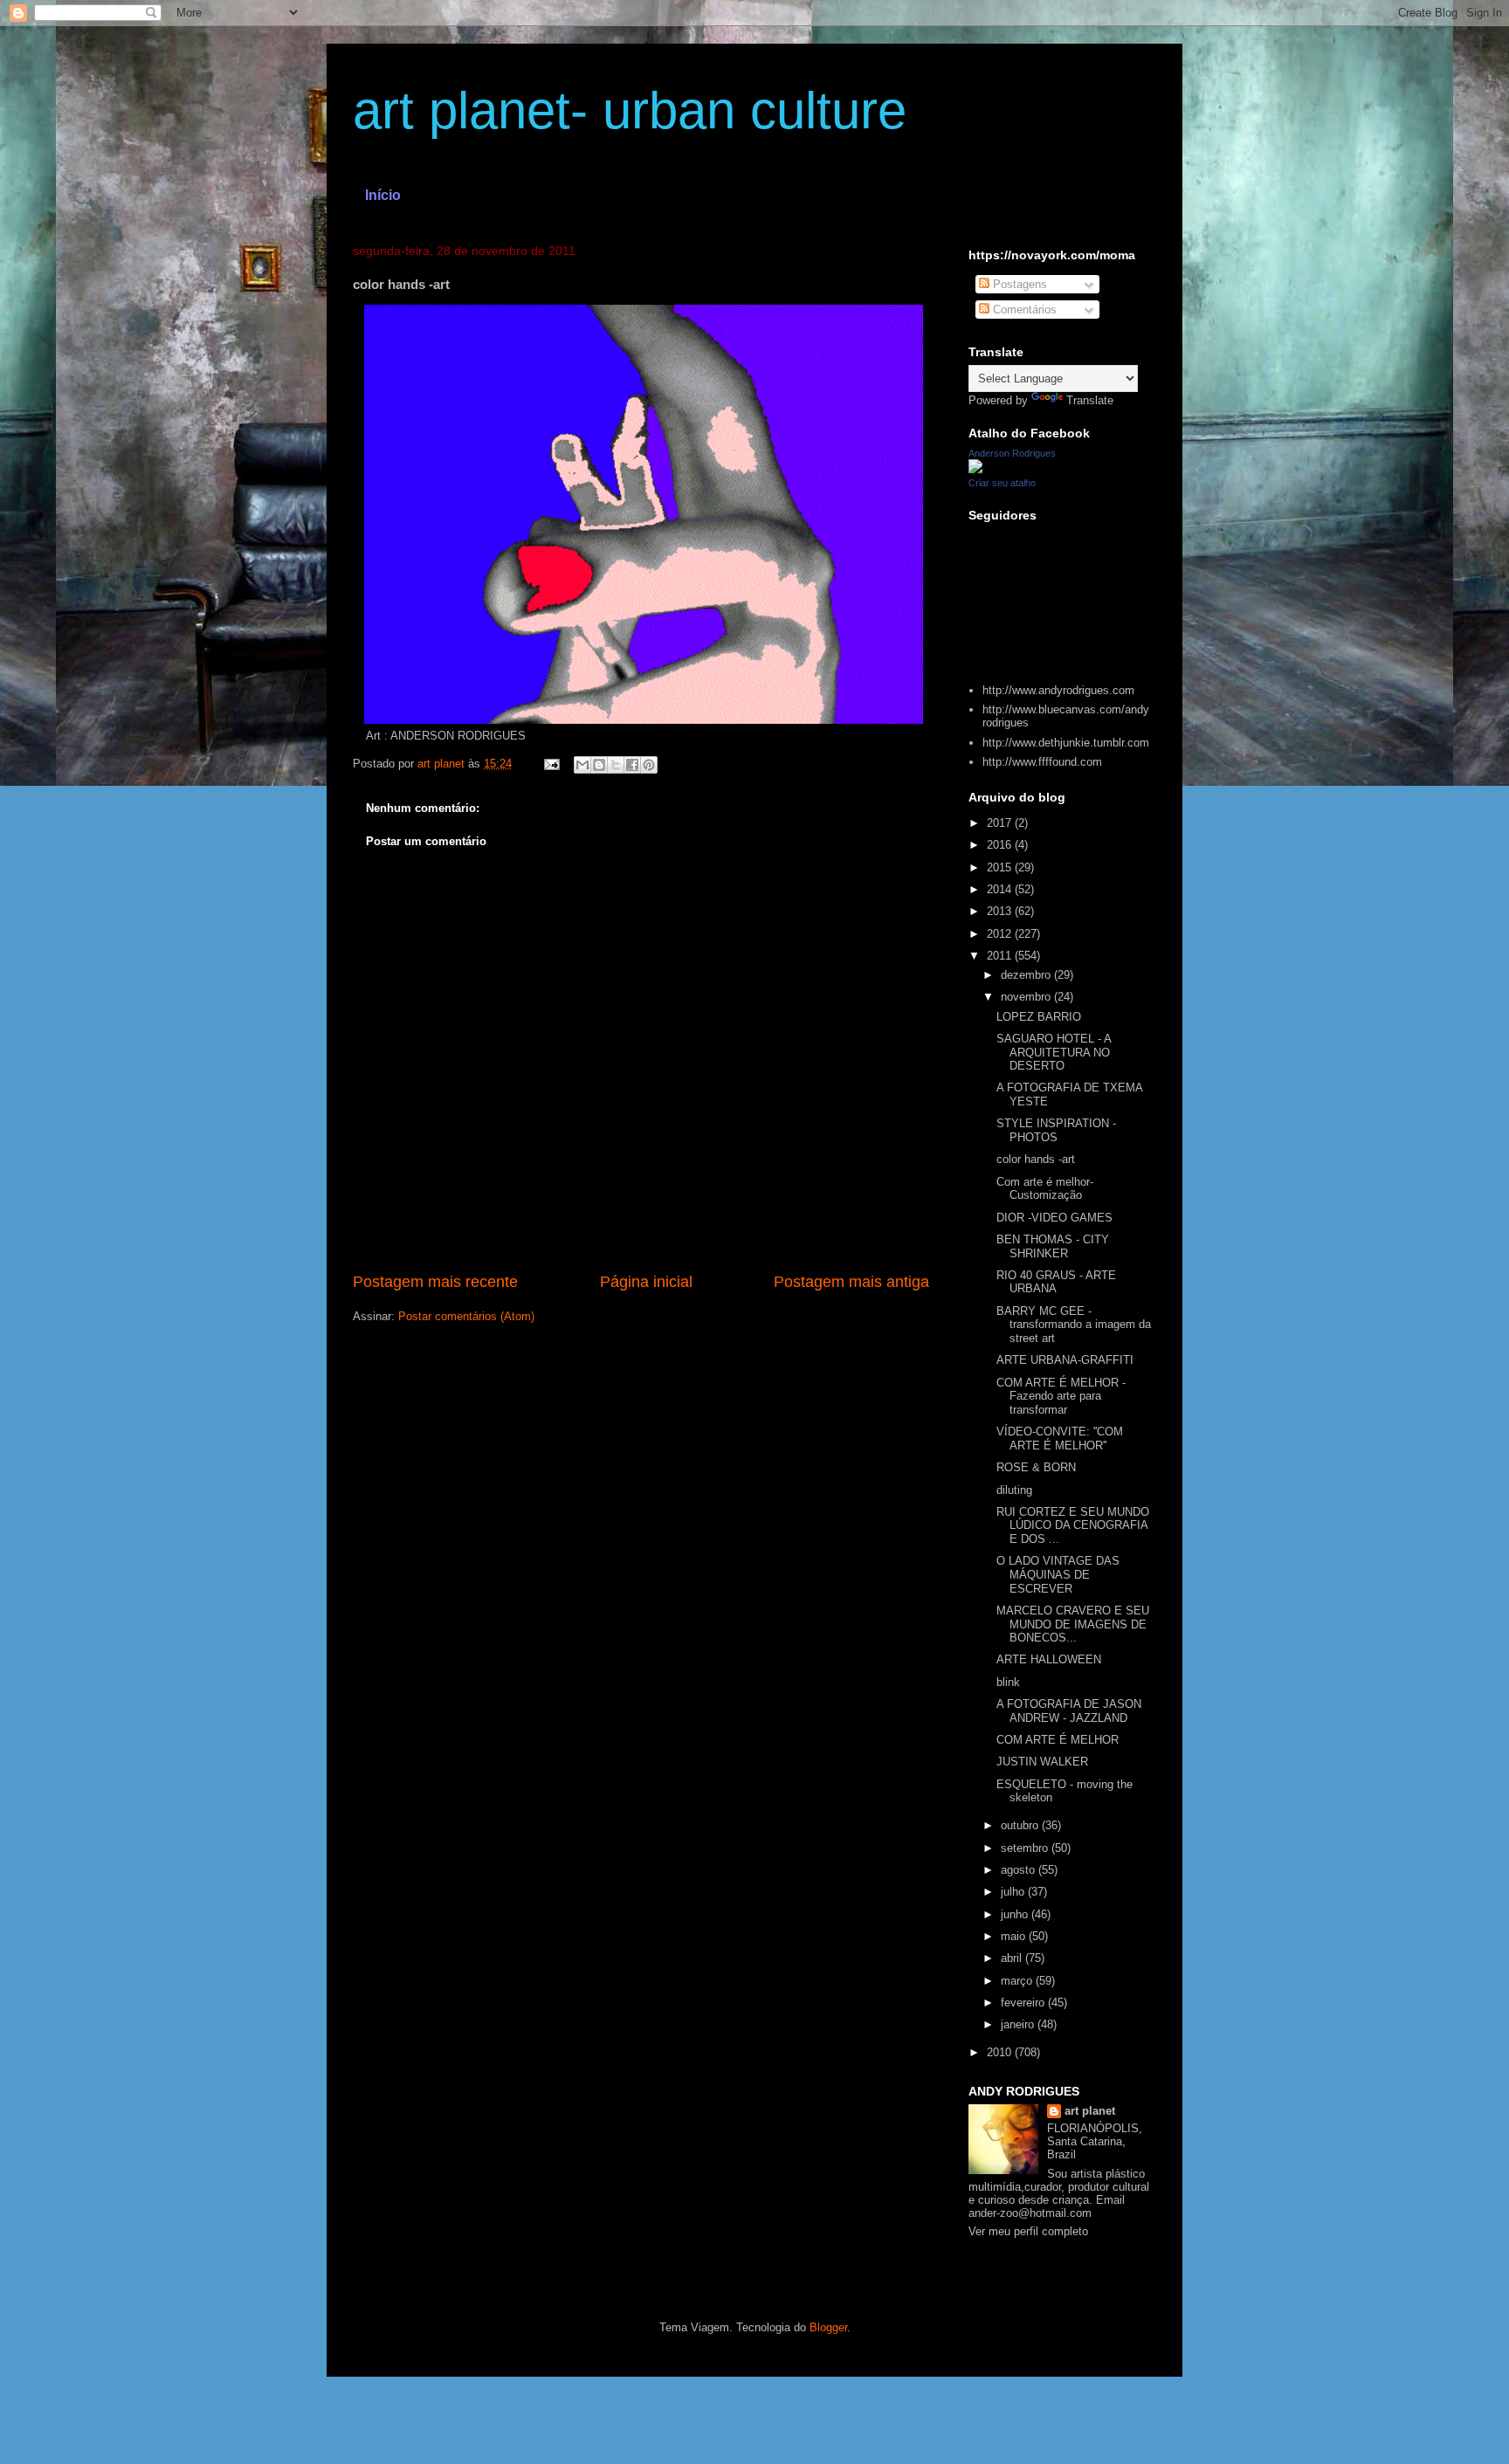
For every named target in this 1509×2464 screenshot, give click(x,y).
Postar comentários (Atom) (466, 1316)
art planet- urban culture (630, 110)
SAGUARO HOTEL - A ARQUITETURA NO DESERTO (1054, 1052)
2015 (1001, 867)
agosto (1020, 1870)
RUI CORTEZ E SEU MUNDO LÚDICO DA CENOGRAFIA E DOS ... (1073, 1525)
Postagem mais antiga (851, 1282)
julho (1014, 1892)
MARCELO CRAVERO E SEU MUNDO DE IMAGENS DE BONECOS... (1073, 1624)
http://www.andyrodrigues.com (1058, 690)
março (1018, 1981)
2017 (1001, 823)
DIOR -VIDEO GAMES (1054, 1218)
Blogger (828, 2327)
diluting (1014, 1490)
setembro (1026, 1848)
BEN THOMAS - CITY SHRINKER (1053, 1246)
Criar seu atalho (1002, 483)
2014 (1001, 889)
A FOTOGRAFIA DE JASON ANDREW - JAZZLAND (1069, 1711)
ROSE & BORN (1036, 1467)
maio (1015, 1936)
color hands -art (1036, 1159)
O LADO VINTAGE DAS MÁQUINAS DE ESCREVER (1058, 1574)
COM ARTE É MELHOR (1058, 1740)
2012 (1001, 934)
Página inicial (646, 1282)
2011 (1001, 956)
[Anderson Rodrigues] (975, 469)
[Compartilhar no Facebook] (632, 765)
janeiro (1019, 2024)
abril (1013, 1958)
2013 (1001, 911)
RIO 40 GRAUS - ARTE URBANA (1056, 1282)
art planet (1090, 2111)
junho (1016, 1914)
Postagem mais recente (435, 1282)
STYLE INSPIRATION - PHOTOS (1056, 1130)
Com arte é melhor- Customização (1045, 1189)
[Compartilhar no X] (616, 765)
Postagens (1018, 284)
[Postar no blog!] (599, 765)
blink (1008, 1682)
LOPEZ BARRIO (1039, 1017)
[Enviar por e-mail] (582, 765)
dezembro (1027, 975)
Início (383, 195)
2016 (1001, 845)
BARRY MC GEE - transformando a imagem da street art (1074, 1325)
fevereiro (1024, 2003)
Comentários (1023, 310)
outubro (1021, 1825)
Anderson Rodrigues (1012, 453)
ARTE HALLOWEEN (1049, 1659)
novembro (1027, 997)
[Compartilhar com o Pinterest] (649, 765)
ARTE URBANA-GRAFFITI (1065, 1360)
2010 (1001, 2052)
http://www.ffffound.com (1042, 762)
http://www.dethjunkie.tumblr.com (1066, 743)
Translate (1090, 400)
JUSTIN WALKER (1042, 1762)
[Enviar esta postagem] (551, 764)
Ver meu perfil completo (1028, 2231)
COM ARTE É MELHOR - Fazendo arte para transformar (1061, 1396)
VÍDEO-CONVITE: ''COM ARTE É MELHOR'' (1060, 1438)
